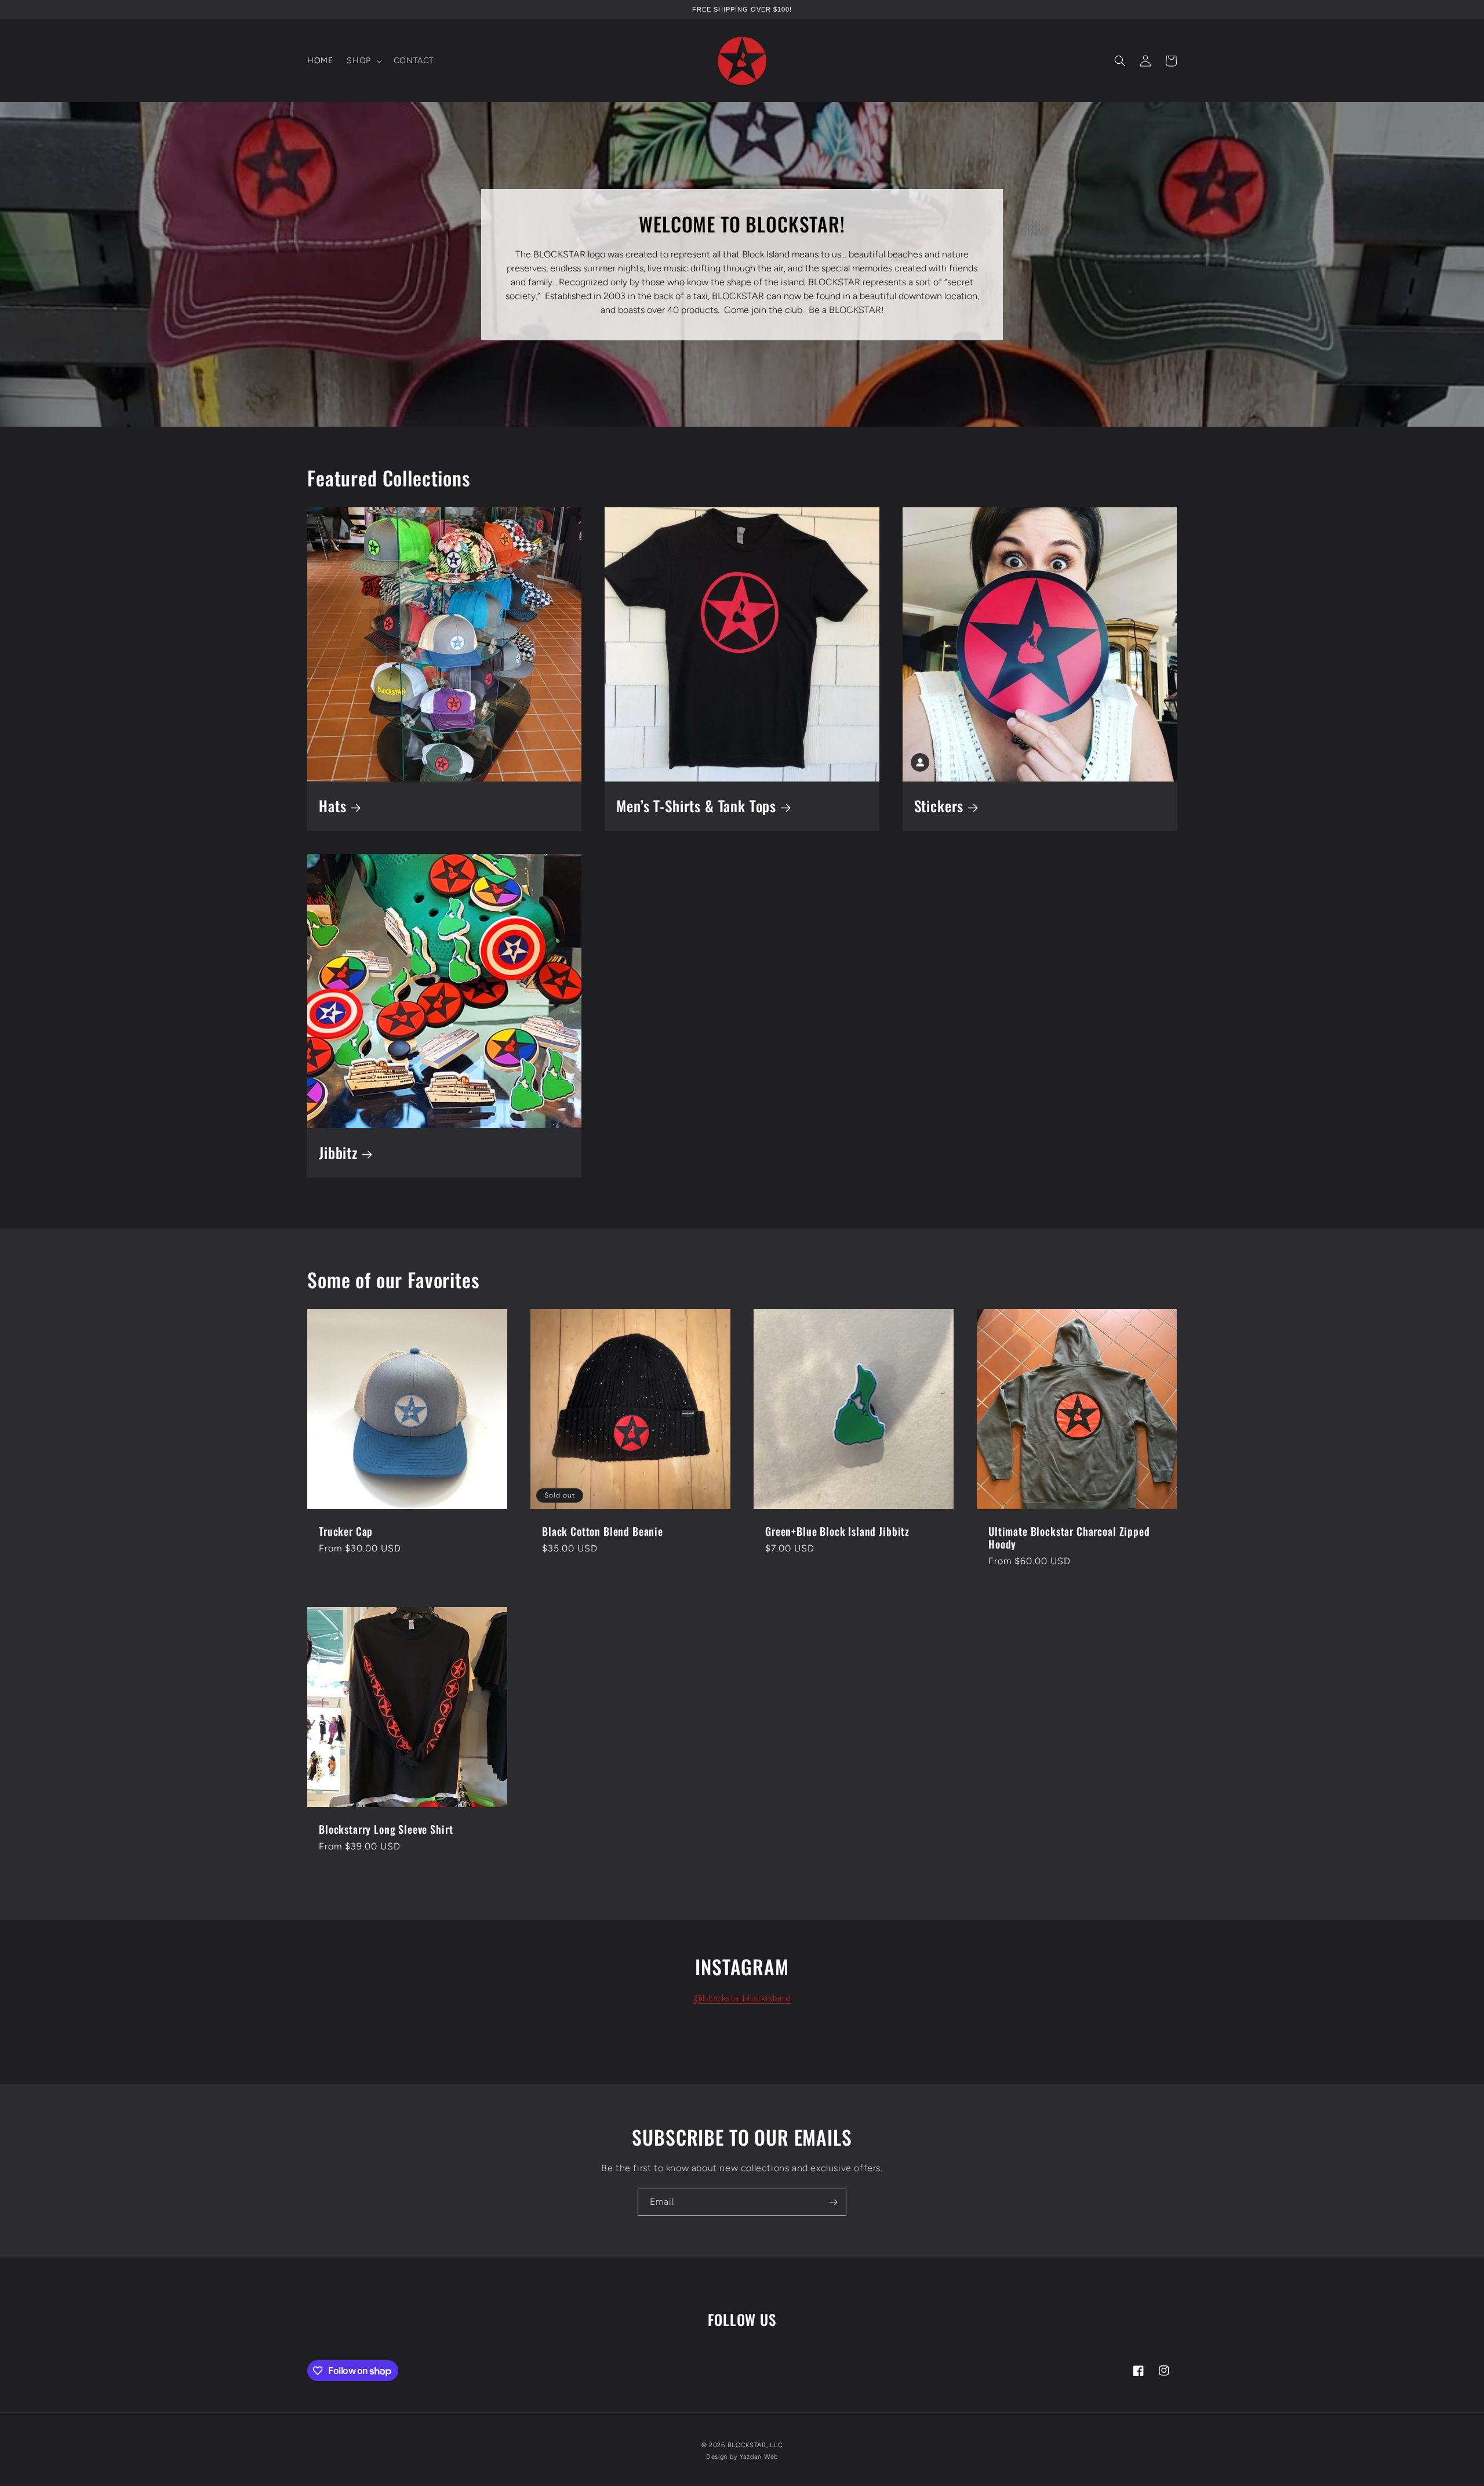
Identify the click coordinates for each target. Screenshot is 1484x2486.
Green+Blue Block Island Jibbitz (837, 1531)
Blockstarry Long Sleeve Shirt (386, 1829)
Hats (332, 806)
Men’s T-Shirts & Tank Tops (696, 806)
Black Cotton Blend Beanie (603, 1531)
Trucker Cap (346, 1531)
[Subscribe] (833, 2202)
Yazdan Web (759, 2457)
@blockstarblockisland (742, 1998)
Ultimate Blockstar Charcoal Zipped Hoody (1069, 1538)
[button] (363, 61)
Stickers (939, 806)
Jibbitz (338, 1153)
